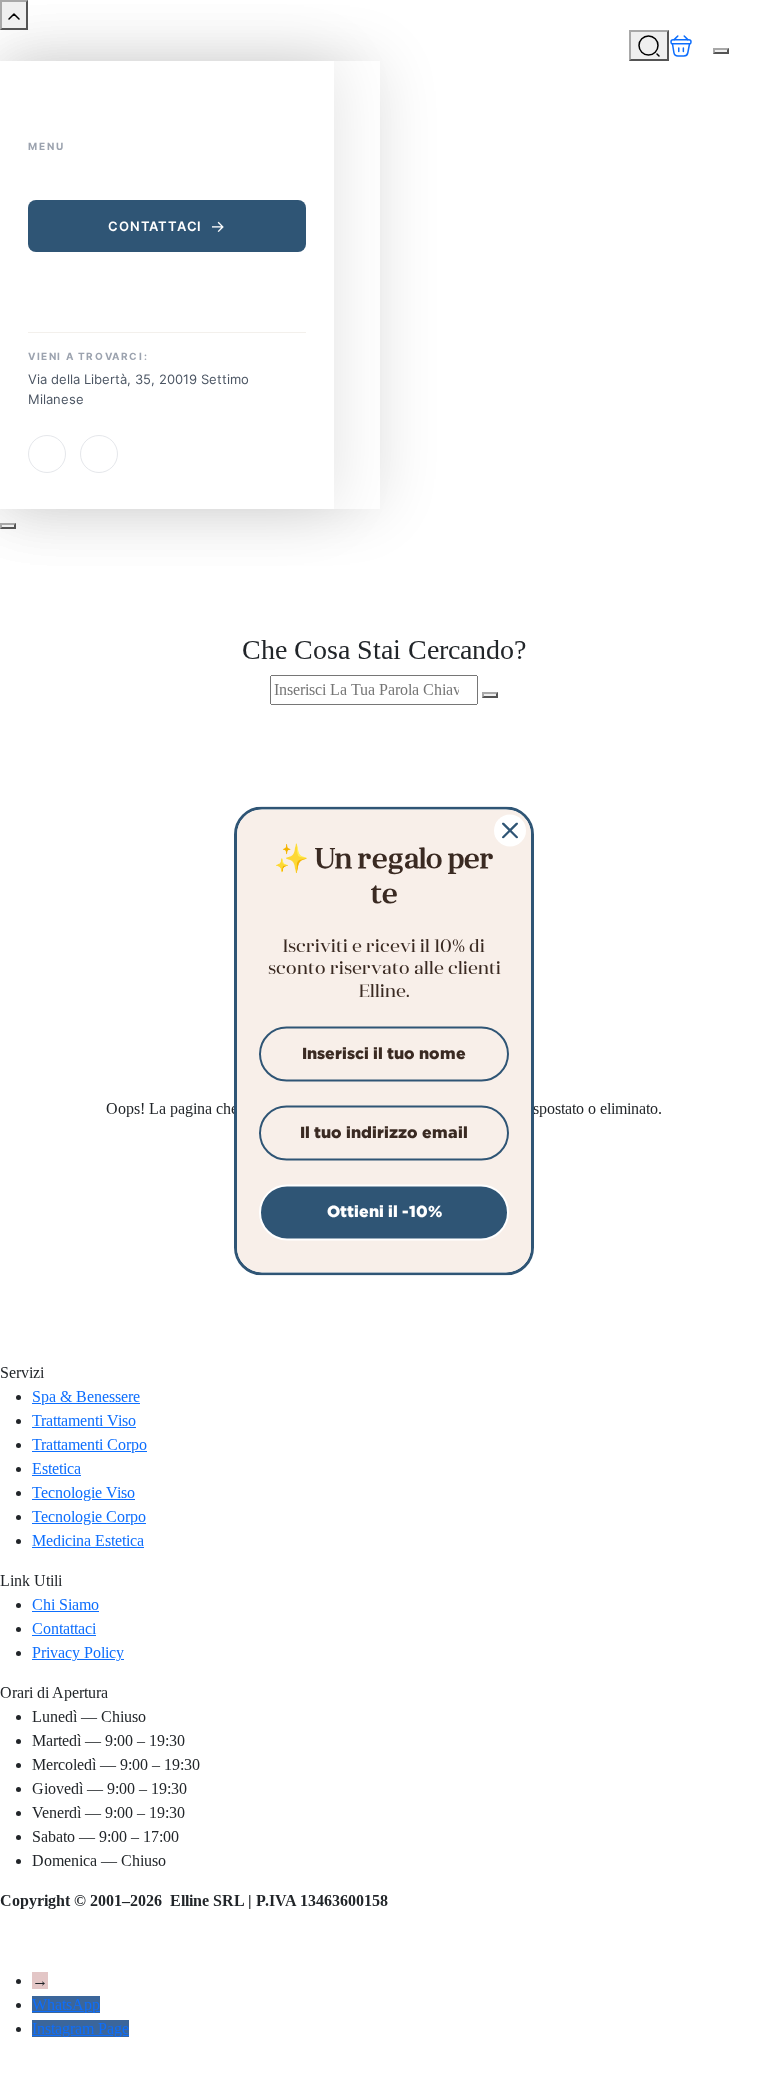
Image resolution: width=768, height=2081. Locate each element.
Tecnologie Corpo (89, 1516)
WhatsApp (66, 2004)
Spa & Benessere (86, 1396)
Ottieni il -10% (384, 1212)
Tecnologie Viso (83, 1492)
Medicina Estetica (88, 1540)
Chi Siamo (65, 1604)
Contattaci (155, 226)
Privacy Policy (78, 1652)
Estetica (56, 1468)
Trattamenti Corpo (89, 1444)
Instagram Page (80, 2028)
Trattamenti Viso (84, 1420)
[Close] (510, 830)
